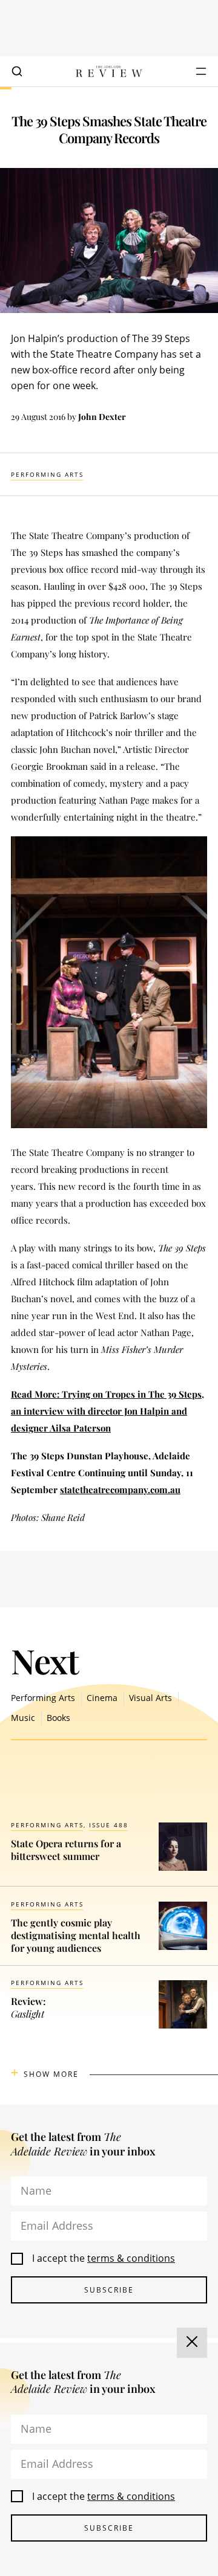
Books (58, 1718)
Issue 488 (109, 1825)
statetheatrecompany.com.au (120, 1490)
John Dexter (102, 417)
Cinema (102, 1698)
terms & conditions (131, 2258)
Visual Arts (150, 1698)
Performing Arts (47, 474)
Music (23, 1718)
